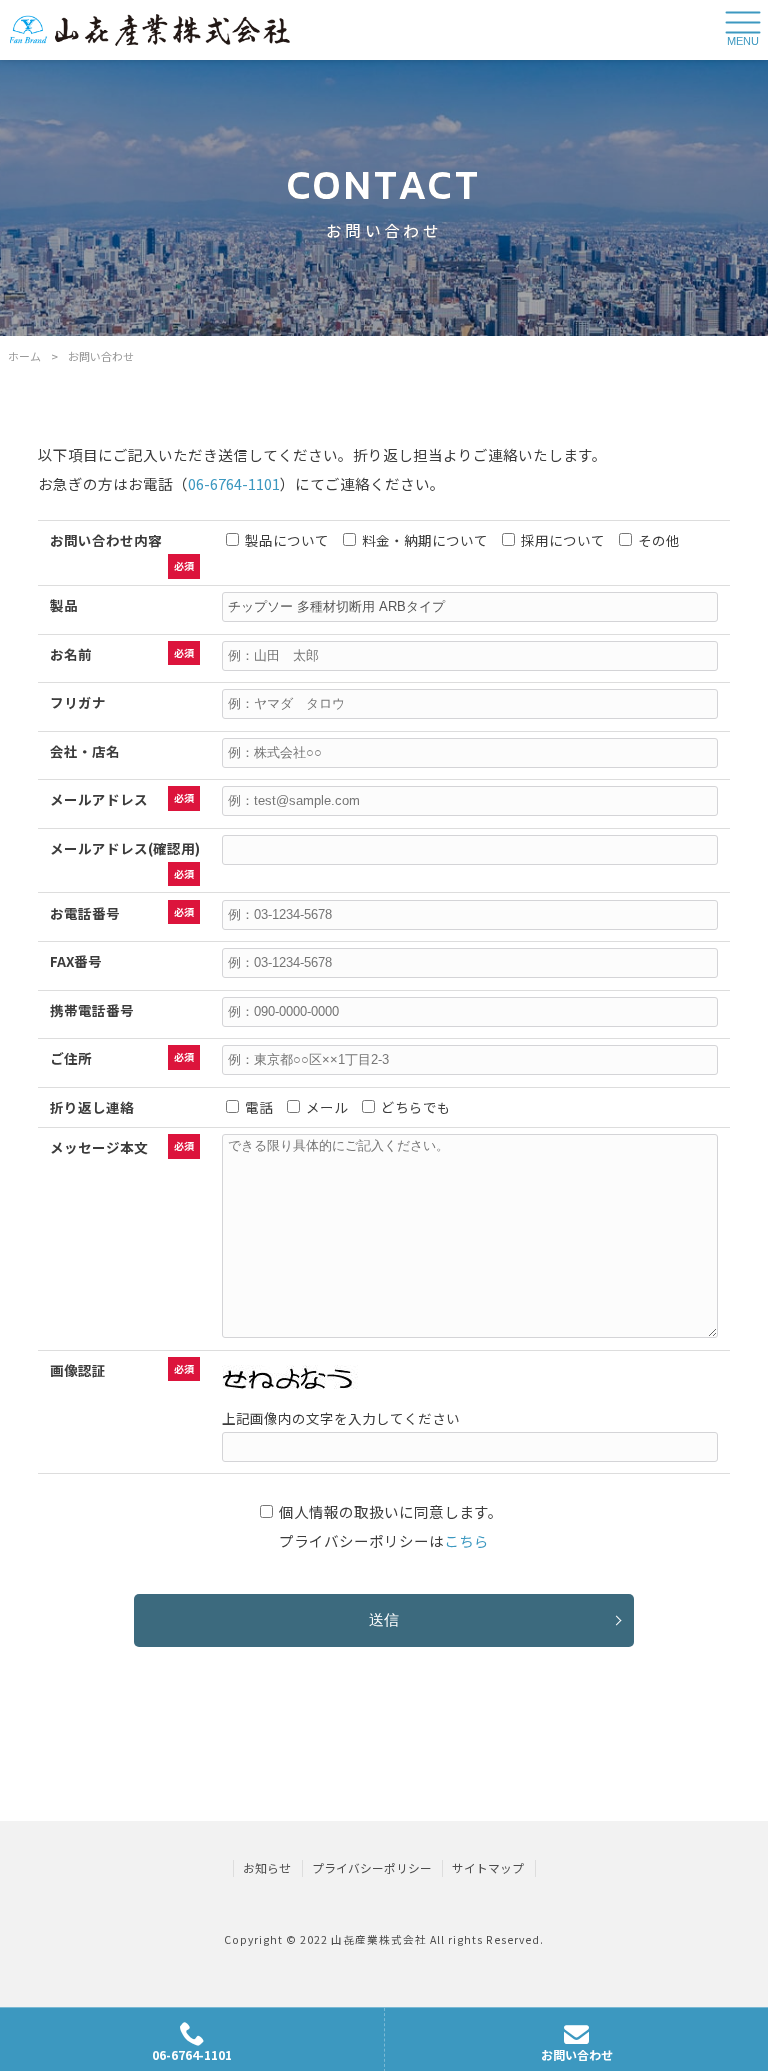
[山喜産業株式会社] (150, 29)
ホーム (24, 356)
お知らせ (267, 1868)
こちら (466, 1540)
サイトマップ (488, 1868)
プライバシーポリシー (372, 1868)
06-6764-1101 (234, 483)
